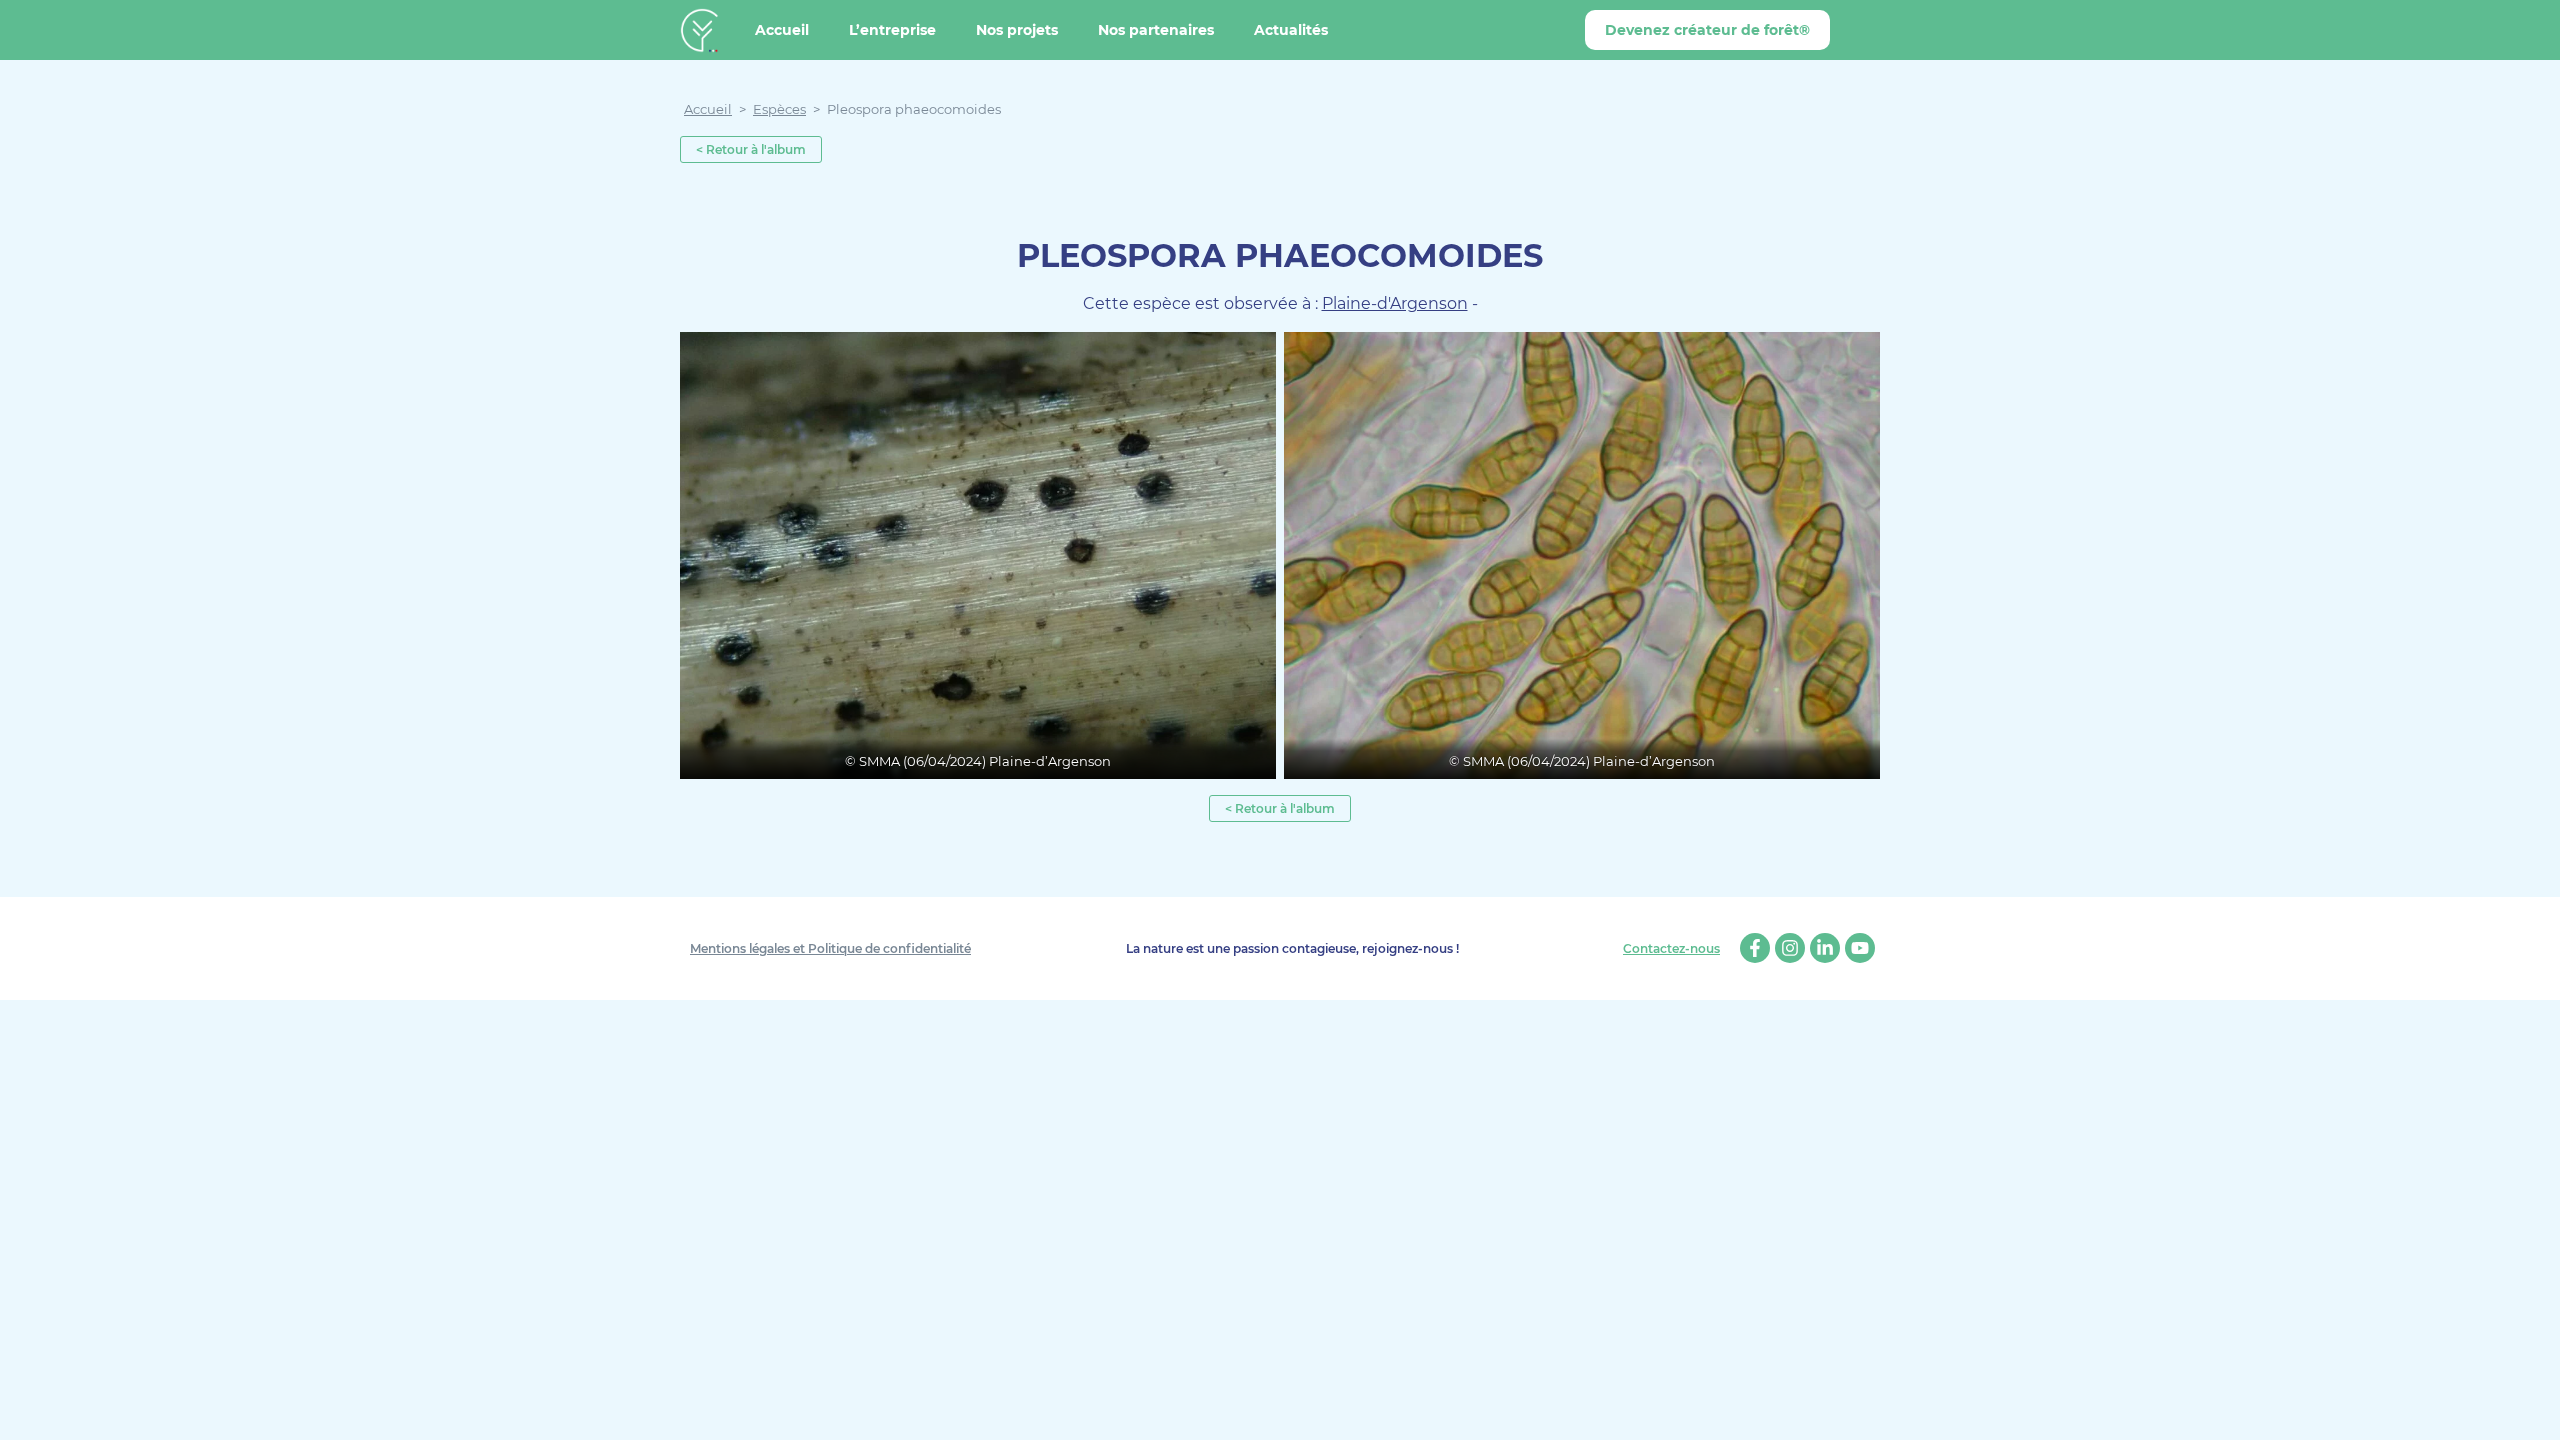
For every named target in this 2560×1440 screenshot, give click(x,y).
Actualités (1291, 30)
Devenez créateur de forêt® (1707, 30)
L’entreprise (892, 30)
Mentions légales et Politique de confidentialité (830, 948)
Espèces (779, 109)
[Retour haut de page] (2530, 1410)
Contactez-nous (1671, 949)
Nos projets (1017, 30)
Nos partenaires (1156, 30)
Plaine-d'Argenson (1395, 303)
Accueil (782, 30)
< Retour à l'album (751, 149)
